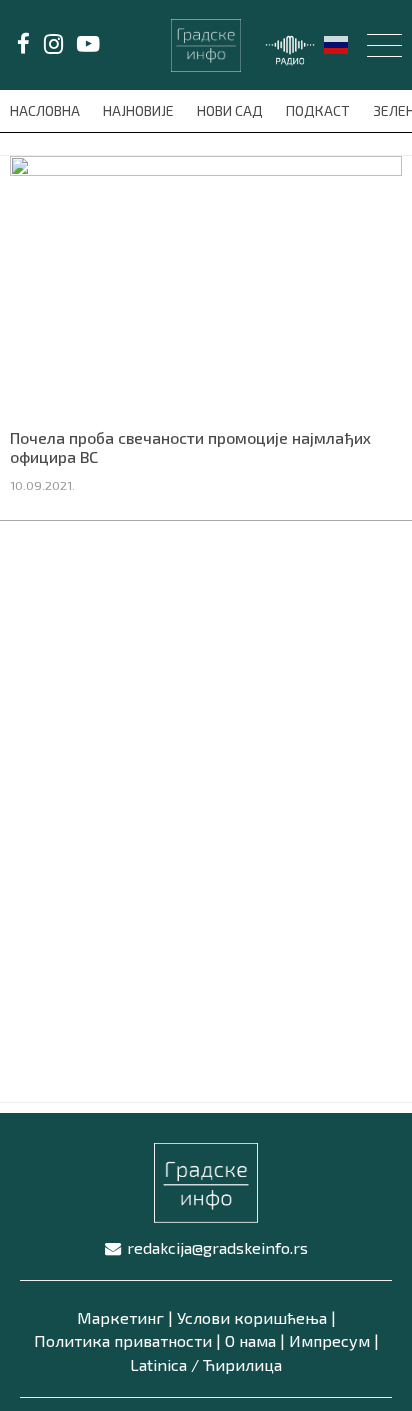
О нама (250, 1340)
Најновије (140, 110)
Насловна (46, 110)
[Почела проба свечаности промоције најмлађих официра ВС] (206, 285)
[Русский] (337, 43)
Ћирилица (242, 1364)
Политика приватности (123, 1340)
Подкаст (319, 110)
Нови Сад (231, 110)
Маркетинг (120, 1317)
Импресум (329, 1340)
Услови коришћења (252, 1317)
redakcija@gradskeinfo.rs (217, 1247)
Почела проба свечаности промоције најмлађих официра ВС (190, 447)
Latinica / (164, 1364)
